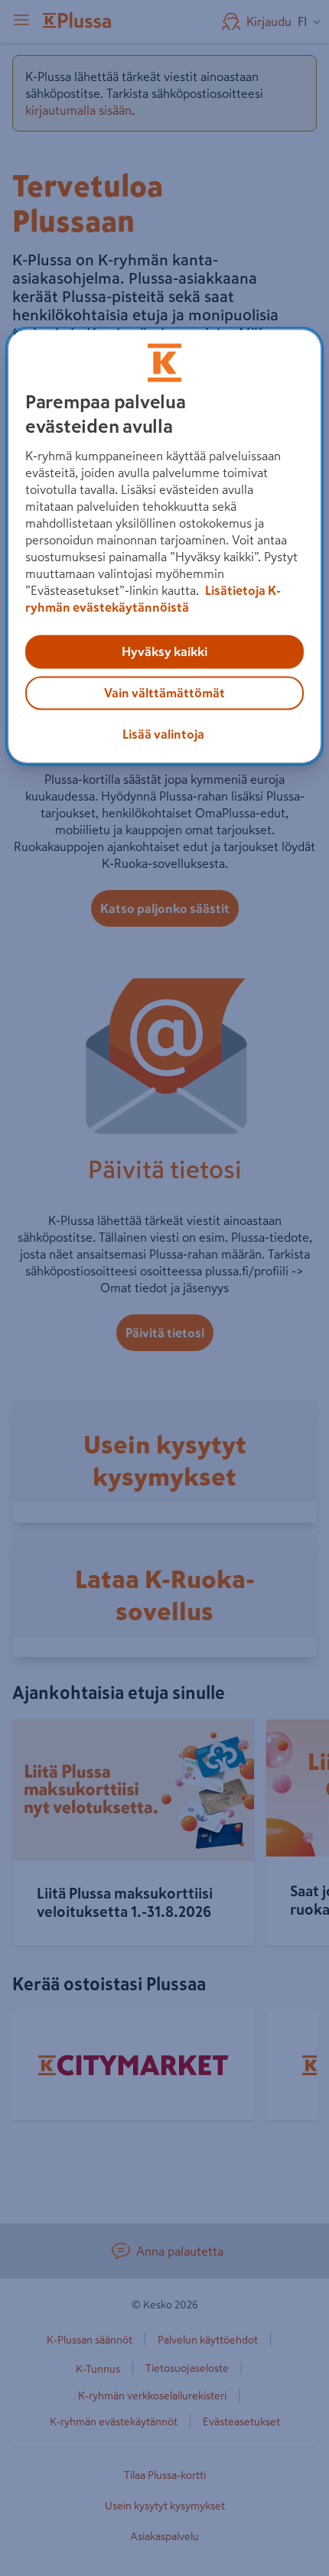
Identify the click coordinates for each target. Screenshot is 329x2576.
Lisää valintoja (163, 735)
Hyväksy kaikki (164, 652)
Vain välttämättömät (164, 694)
